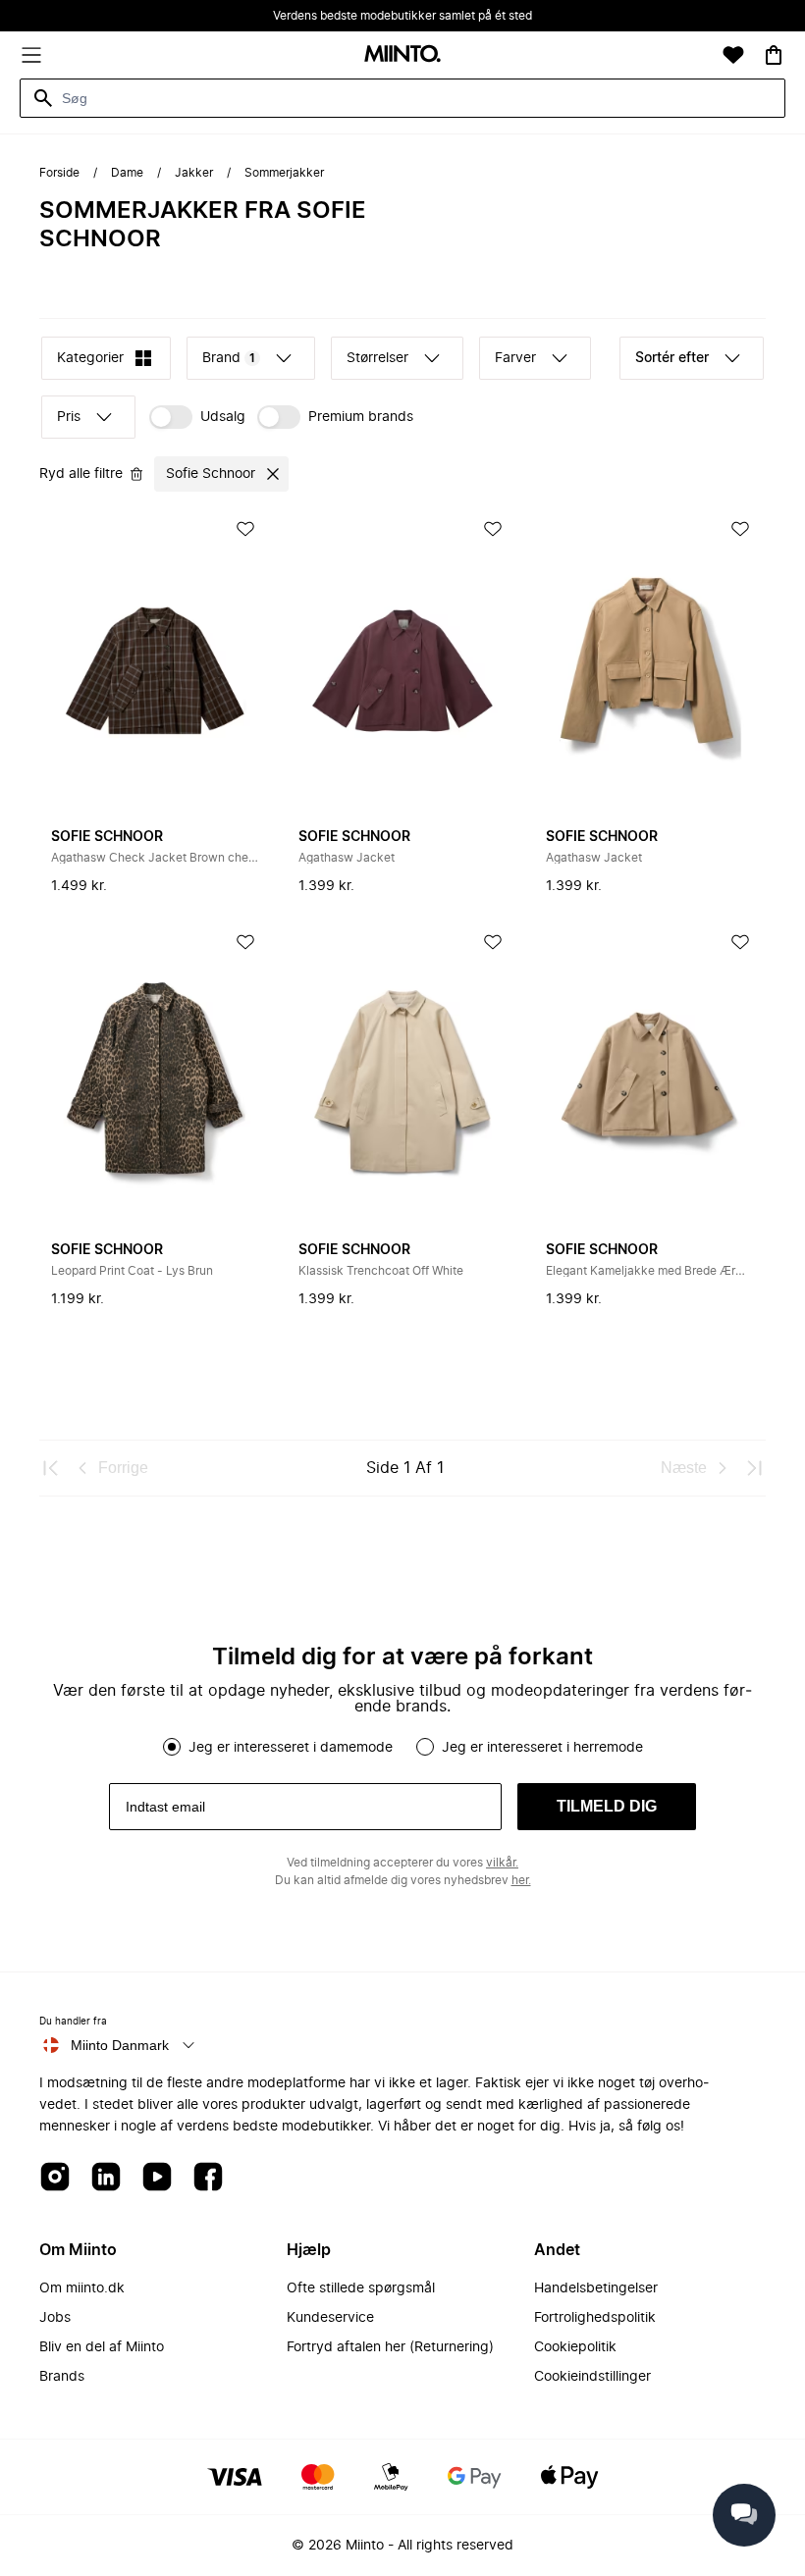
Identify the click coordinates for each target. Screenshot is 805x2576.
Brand (229, 358)
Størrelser (377, 358)
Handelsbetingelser (596, 2288)
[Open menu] (31, 55)
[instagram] (55, 2178)
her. (521, 1880)
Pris (69, 417)
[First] (51, 1468)
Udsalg (223, 417)
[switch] (197, 417)
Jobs (55, 2318)
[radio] (172, 1747)
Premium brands (361, 417)
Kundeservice (330, 2318)
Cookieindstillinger (592, 2377)
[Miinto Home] (402, 55)
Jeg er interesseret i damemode (291, 1748)
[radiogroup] (402, 1747)
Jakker (194, 173)
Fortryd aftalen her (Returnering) (390, 2347)
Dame (127, 173)
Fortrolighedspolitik (595, 2318)
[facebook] (208, 2178)
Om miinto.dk (82, 2288)
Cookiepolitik (575, 2347)
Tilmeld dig (607, 1806)
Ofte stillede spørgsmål (361, 2288)
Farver (515, 358)
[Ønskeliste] (733, 55)
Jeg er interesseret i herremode (542, 1748)
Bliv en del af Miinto (102, 2347)
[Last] (754, 1468)
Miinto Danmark (120, 2045)
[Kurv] (774, 55)
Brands (62, 2377)
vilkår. (502, 1863)
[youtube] (157, 2178)
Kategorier (90, 358)
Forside (59, 173)
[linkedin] (106, 2178)
